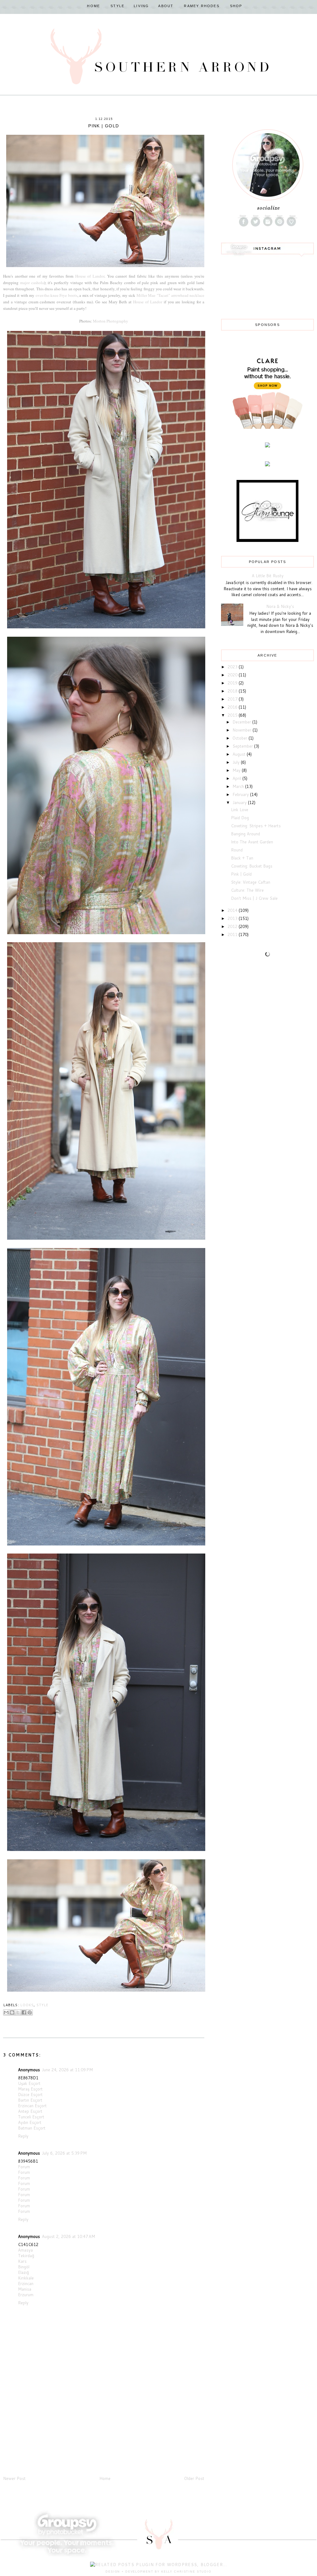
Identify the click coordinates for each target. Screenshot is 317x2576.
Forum (24, 2167)
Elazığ (23, 2272)
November (243, 730)
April (237, 778)
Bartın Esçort (30, 2100)
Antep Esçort (30, 2111)
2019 (233, 683)
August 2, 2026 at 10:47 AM (68, 2236)
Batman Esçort (32, 2128)
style (43, 2005)
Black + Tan (242, 858)
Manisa (25, 2289)
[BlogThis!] (12, 2012)
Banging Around (245, 834)
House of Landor (90, 276)
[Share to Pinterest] (30, 2012)
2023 (233, 667)
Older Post (194, 2478)
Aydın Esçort (30, 2122)
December (242, 722)
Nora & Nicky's (280, 606)
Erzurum (26, 2295)
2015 (233, 715)
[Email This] (6, 2012)
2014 (233, 910)
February (241, 794)
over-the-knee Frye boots (56, 295)
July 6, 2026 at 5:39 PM (64, 2153)
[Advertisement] (50, 2432)
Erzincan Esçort (32, 2106)
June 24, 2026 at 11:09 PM (67, 2070)
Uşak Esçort (29, 2083)
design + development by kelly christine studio (158, 2572)
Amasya (25, 2250)
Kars (22, 2261)
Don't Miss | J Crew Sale (254, 898)
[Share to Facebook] (24, 2012)
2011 (233, 934)
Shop (236, 6)
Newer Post (14, 2478)
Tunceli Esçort (31, 2117)
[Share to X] (18, 2012)
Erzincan (26, 2284)
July (237, 762)
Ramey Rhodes (202, 6)
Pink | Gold (241, 874)
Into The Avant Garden (252, 842)
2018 (233, 691)
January (240, 802)
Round (237, 850)
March (239, 786)
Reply (23, 2136)
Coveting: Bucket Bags (252, 866)
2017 (233, 699)
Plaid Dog (240, 818)
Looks (27, 2005)
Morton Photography (111, 321)
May (237, 770)
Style (117, 6)
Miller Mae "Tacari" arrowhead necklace (170, 295)
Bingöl (24, 2267)
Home (93, 6)
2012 (233, 926)
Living (141, 6)
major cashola (32, 283)
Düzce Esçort (30, 2095)
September (243, 746)
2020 (233, 675)
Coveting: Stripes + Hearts (256, 826)
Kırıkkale (26, 2278)
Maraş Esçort (30, 2089)
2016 (233, 707)
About (166, 6)
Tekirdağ (26, 2256)
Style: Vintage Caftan (251, 882)
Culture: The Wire (247, 890)
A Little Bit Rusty (268, 576)
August (240, 754)
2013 (233, 918)
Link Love (240, 810)
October (241, 738)
